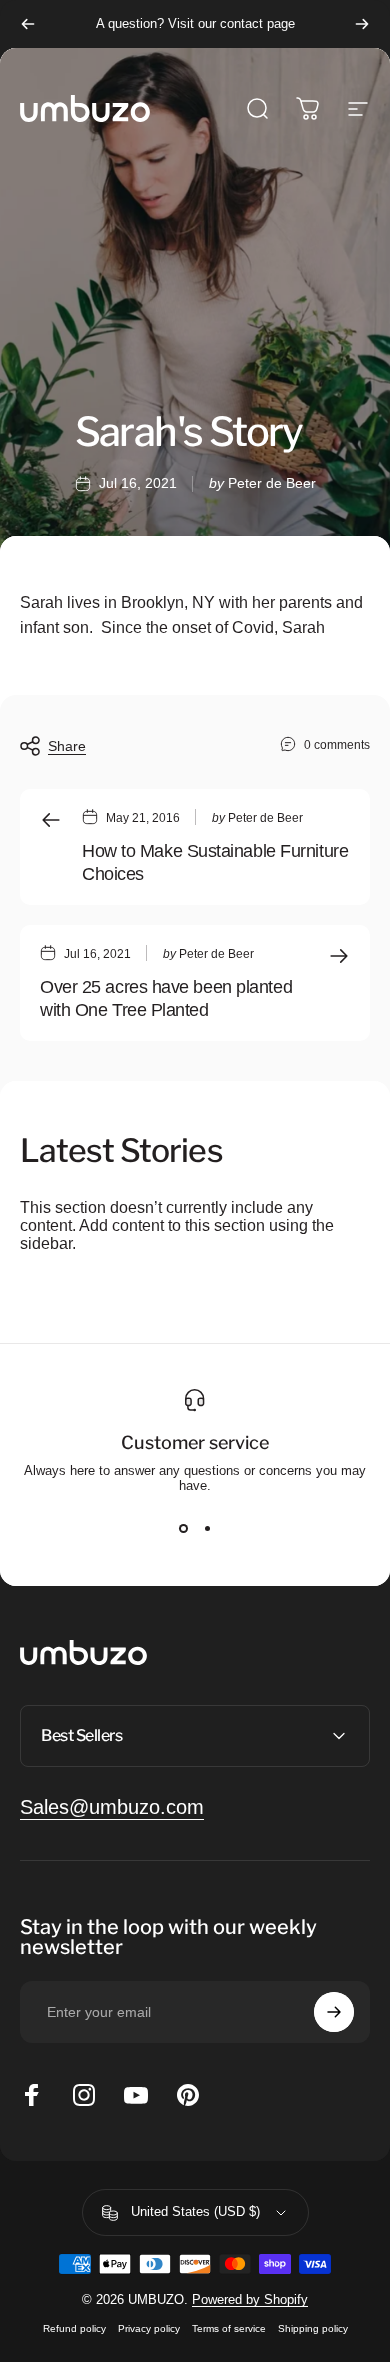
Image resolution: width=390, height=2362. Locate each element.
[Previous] (28, 24)
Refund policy (74, 2328)
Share (67, 746)
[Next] (362, 24)
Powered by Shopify (250, 2299)
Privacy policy (149, 2328)
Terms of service (229, 2328)
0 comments (337, 745)
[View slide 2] (207, 1529)
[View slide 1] (183, 1529)
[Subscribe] (334, 2012)
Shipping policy (313, 2328)
